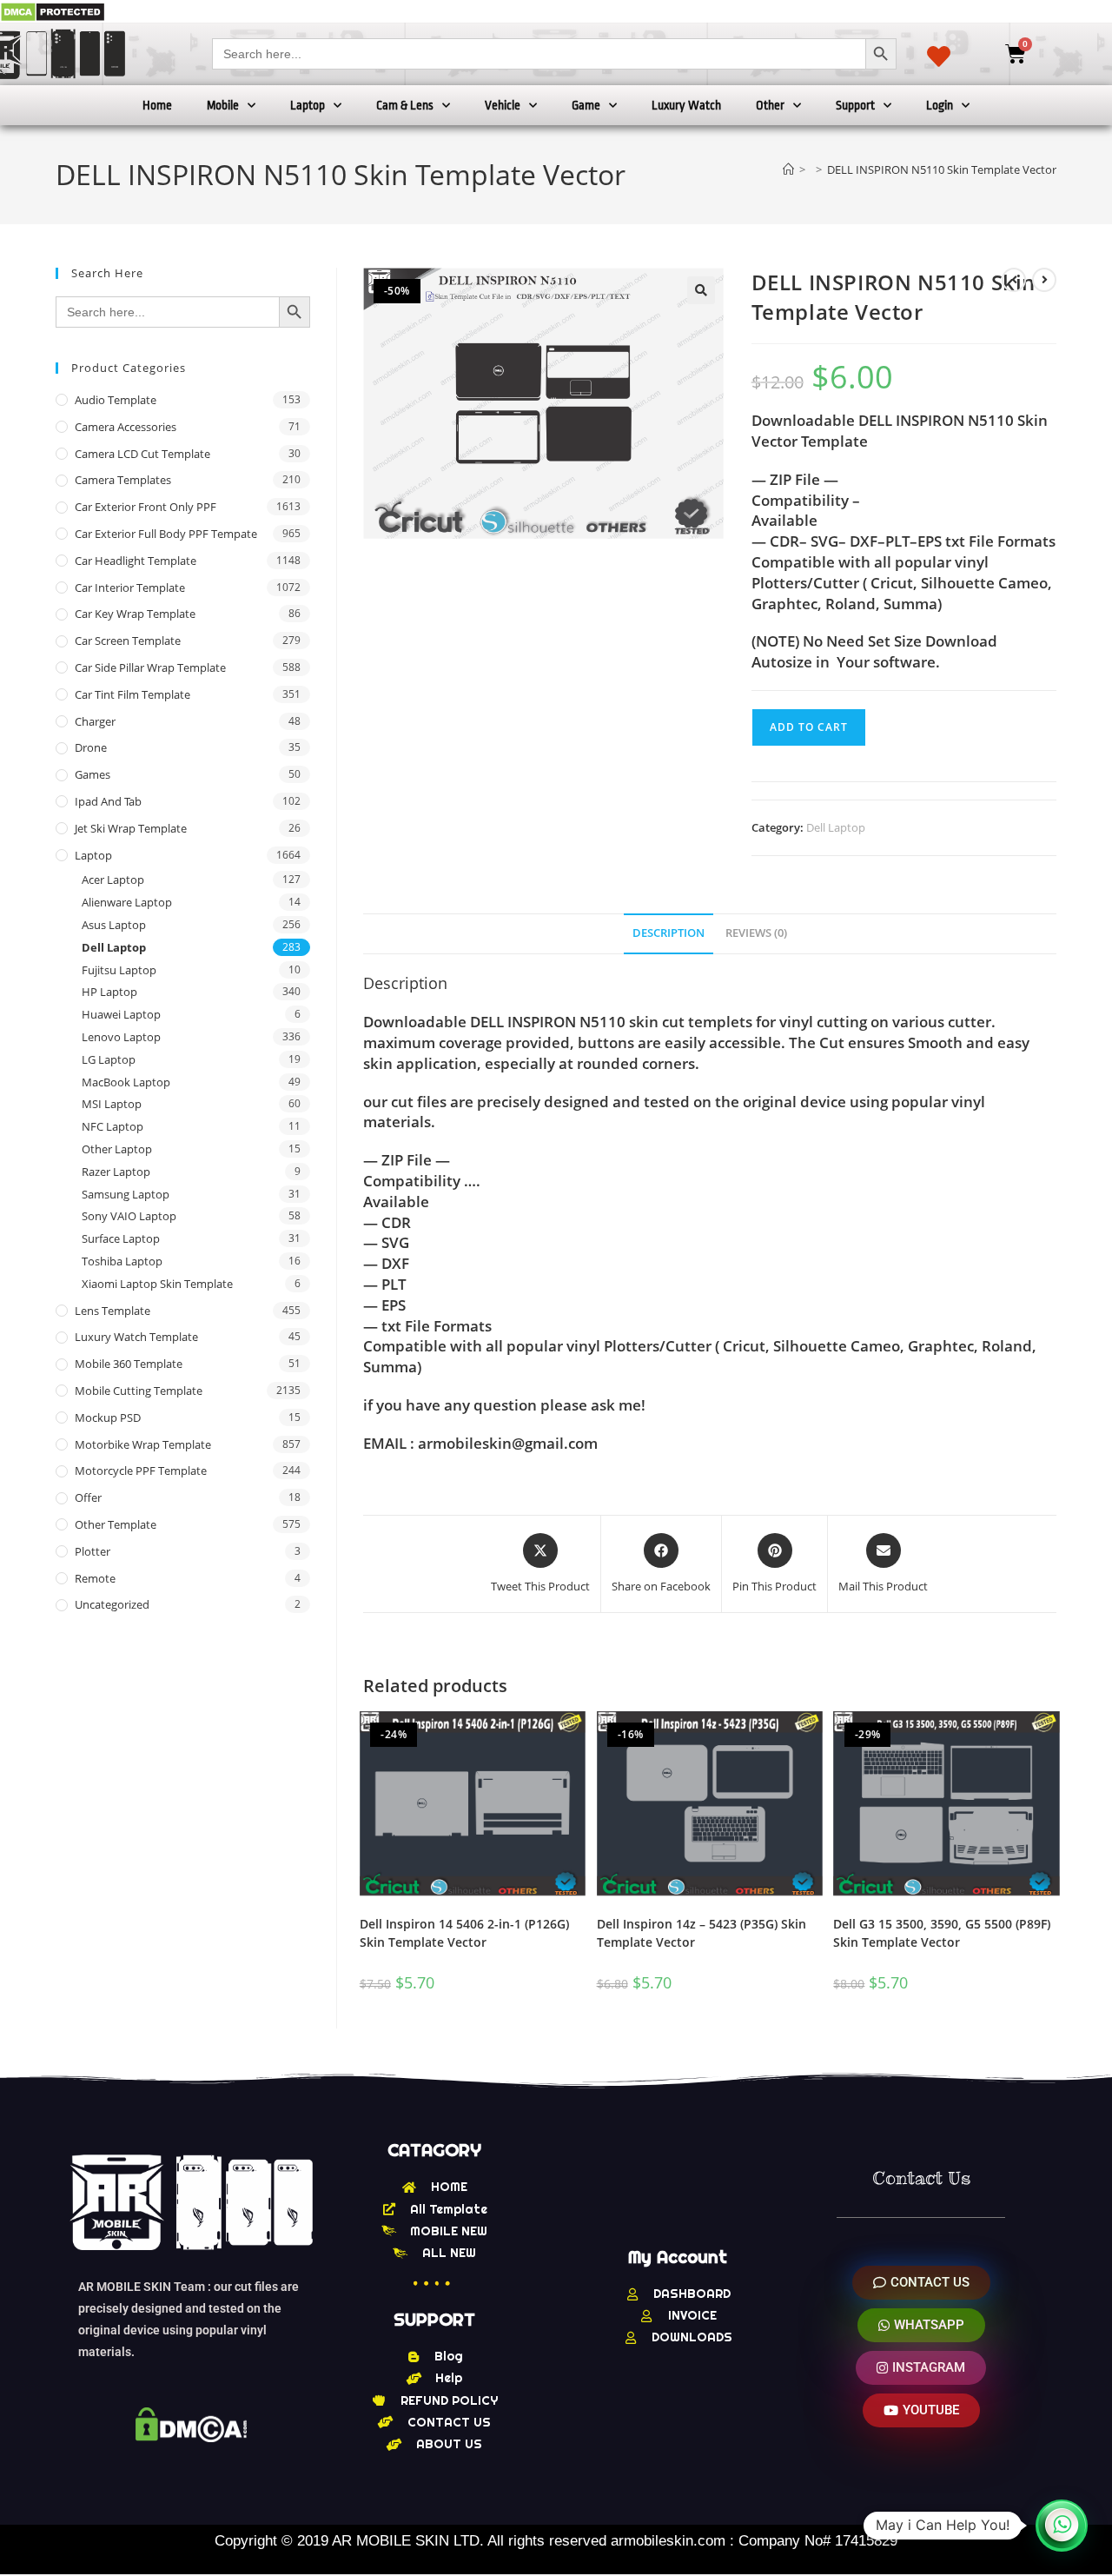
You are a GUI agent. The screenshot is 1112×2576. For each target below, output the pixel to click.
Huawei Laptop (121, 1014)
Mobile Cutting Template (139, 1391)
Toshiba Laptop (122, 1261)
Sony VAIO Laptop (129, 1216)
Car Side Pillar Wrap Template (150, 667)
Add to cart (809, 727)
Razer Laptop (116, 1172)
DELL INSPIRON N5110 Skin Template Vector (942, 169)
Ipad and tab (108, 801)
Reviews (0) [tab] (756, 933)
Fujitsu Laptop (119, 970)
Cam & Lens (405, 105)
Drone (91, 747)
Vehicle (503, 105)
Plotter (93, 1551)
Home (157, 105)
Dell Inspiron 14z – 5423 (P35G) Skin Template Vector (702, 1933)
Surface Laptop (121, 1238)
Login (940, 105)
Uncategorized (112, 1604)
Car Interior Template (130, 588)
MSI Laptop (112, 1104)
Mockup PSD (108, 1417)
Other (770, 105)
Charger (95, 721)
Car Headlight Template (136, 561)
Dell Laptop (836, 827)
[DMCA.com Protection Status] (53, 11)
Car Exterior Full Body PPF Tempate (166, 534)
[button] (701, 290)
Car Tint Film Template (132, 694)
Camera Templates (123, 480)
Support (855, 105)
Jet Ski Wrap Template (131, 828)
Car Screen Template (128, 641)
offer (88, 1497)
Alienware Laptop (127, 902)
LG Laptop (109, 1059)
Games (93, 774)
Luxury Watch (686, 105)
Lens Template (113, 1311)
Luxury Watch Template (136, 1337)
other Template (116, 1524)
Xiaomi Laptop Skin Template (157, 1284)
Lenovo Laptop (121, 1037)
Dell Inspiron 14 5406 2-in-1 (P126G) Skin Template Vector (464, 1933)
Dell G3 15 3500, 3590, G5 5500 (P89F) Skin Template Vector (942, 1933)
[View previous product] (1014, 280)
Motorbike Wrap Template (143, 1444)
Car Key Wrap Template (135, 614)
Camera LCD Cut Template (142, 454)
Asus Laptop (114, 925)
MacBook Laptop (126, 1082)
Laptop (308, 105)
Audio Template (116, 400)
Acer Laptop (113, 880)
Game (586, 105)
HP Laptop (109, 992)
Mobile (223, 105)
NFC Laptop (113, 1126)
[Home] (788, 169)
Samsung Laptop (126, 1194)
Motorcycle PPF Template (141, 1471)
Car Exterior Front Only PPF (146, 507)
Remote (95, 1578)
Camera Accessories (126, 427)
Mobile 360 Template (129, 1364)
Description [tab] (669, 933)
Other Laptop (117, 1149)
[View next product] (1044, 280)
